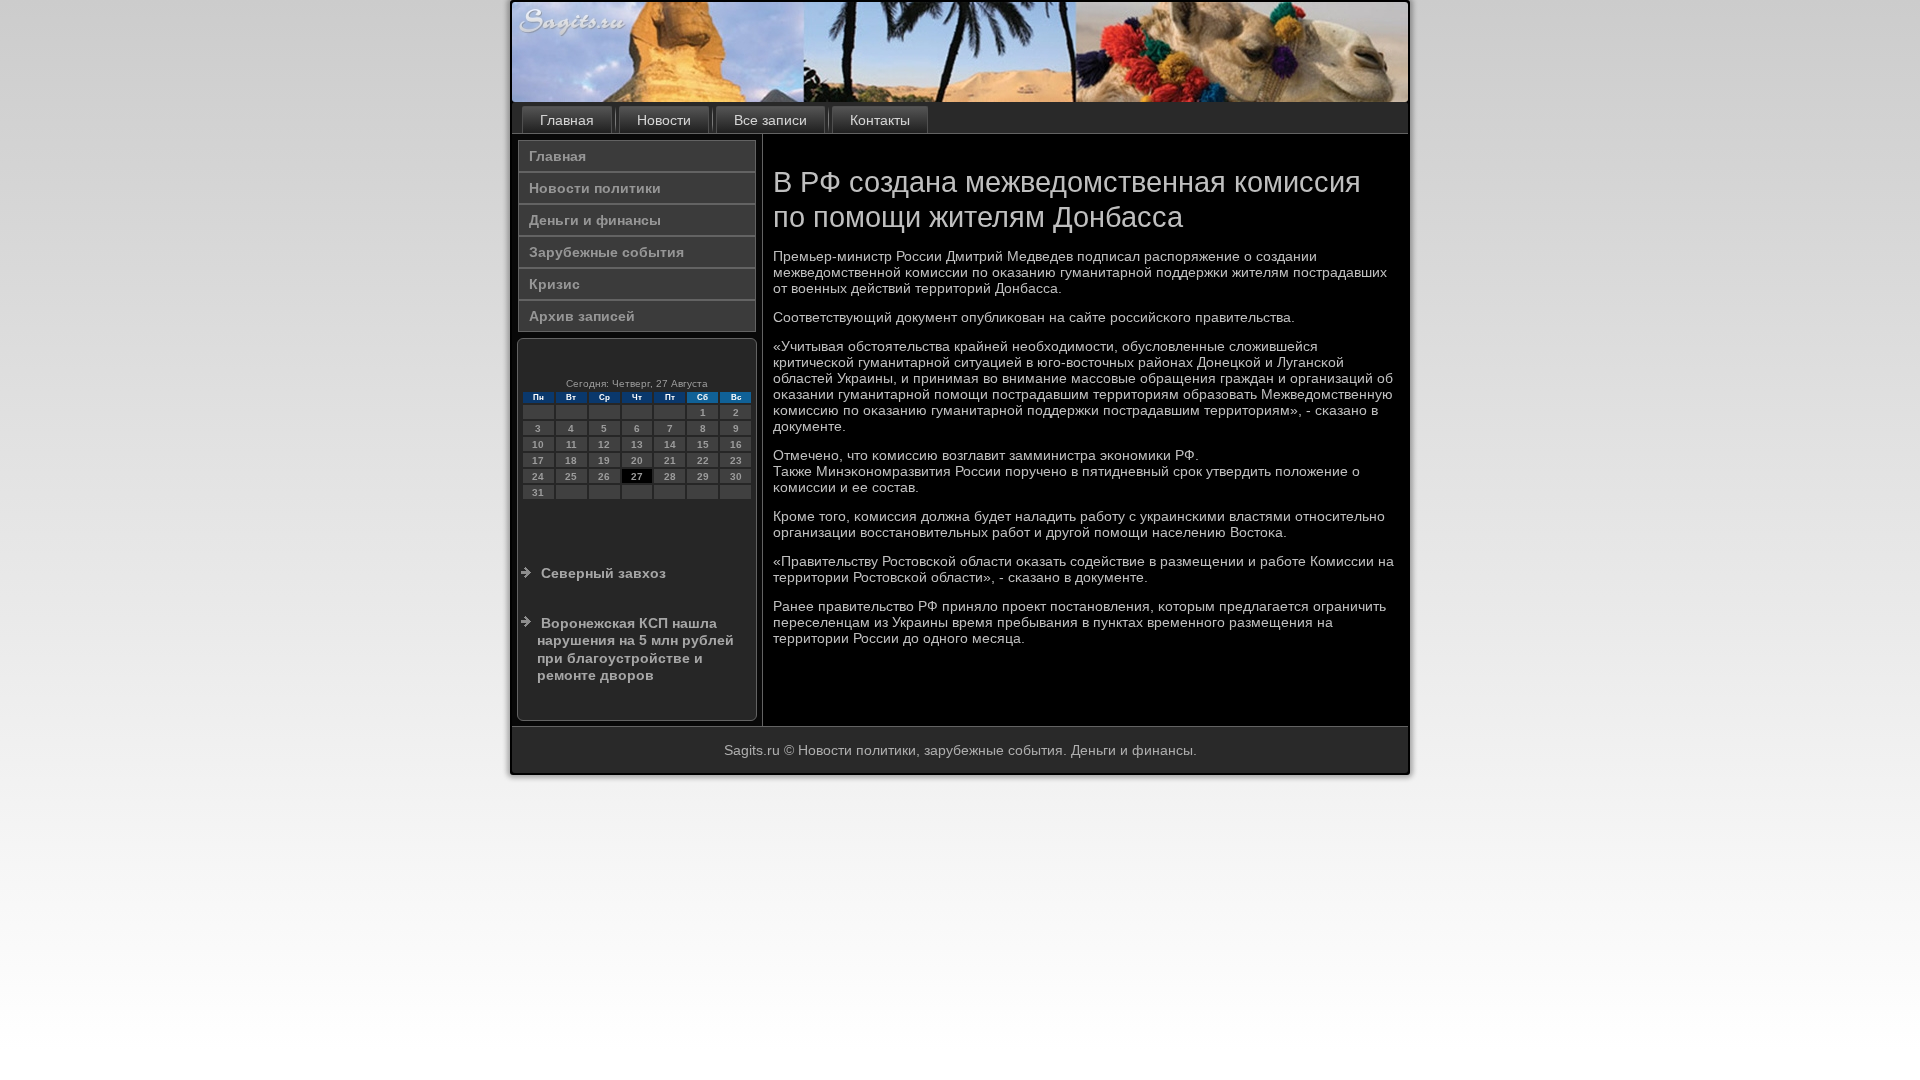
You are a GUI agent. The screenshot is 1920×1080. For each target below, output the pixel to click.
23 (736, 460)
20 (637, 460)
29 (703, 476)
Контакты (880, 120)
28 (670, 476)
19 (604, 460)
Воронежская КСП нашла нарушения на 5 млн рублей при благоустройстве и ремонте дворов (635, 649)
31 (538, 492)
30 (736, 476)
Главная (567, 120)
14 (670, 444)
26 (604, 476)
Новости (664, 120)
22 (703, 460)
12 (604, 444)
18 (571, 460)
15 (703, 444)
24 (538, 476)
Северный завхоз (603, 573)
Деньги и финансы (595, 220)
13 (637, 444)
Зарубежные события (606, 252)
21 (670, 460)
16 (736, 444)
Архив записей (582, 316)
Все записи (770, 120)
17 (538, 460)
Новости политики (595, 188)
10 (538, 444)
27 (637, 476)
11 (571, 444)
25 (571, 476)
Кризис (554, 284)
